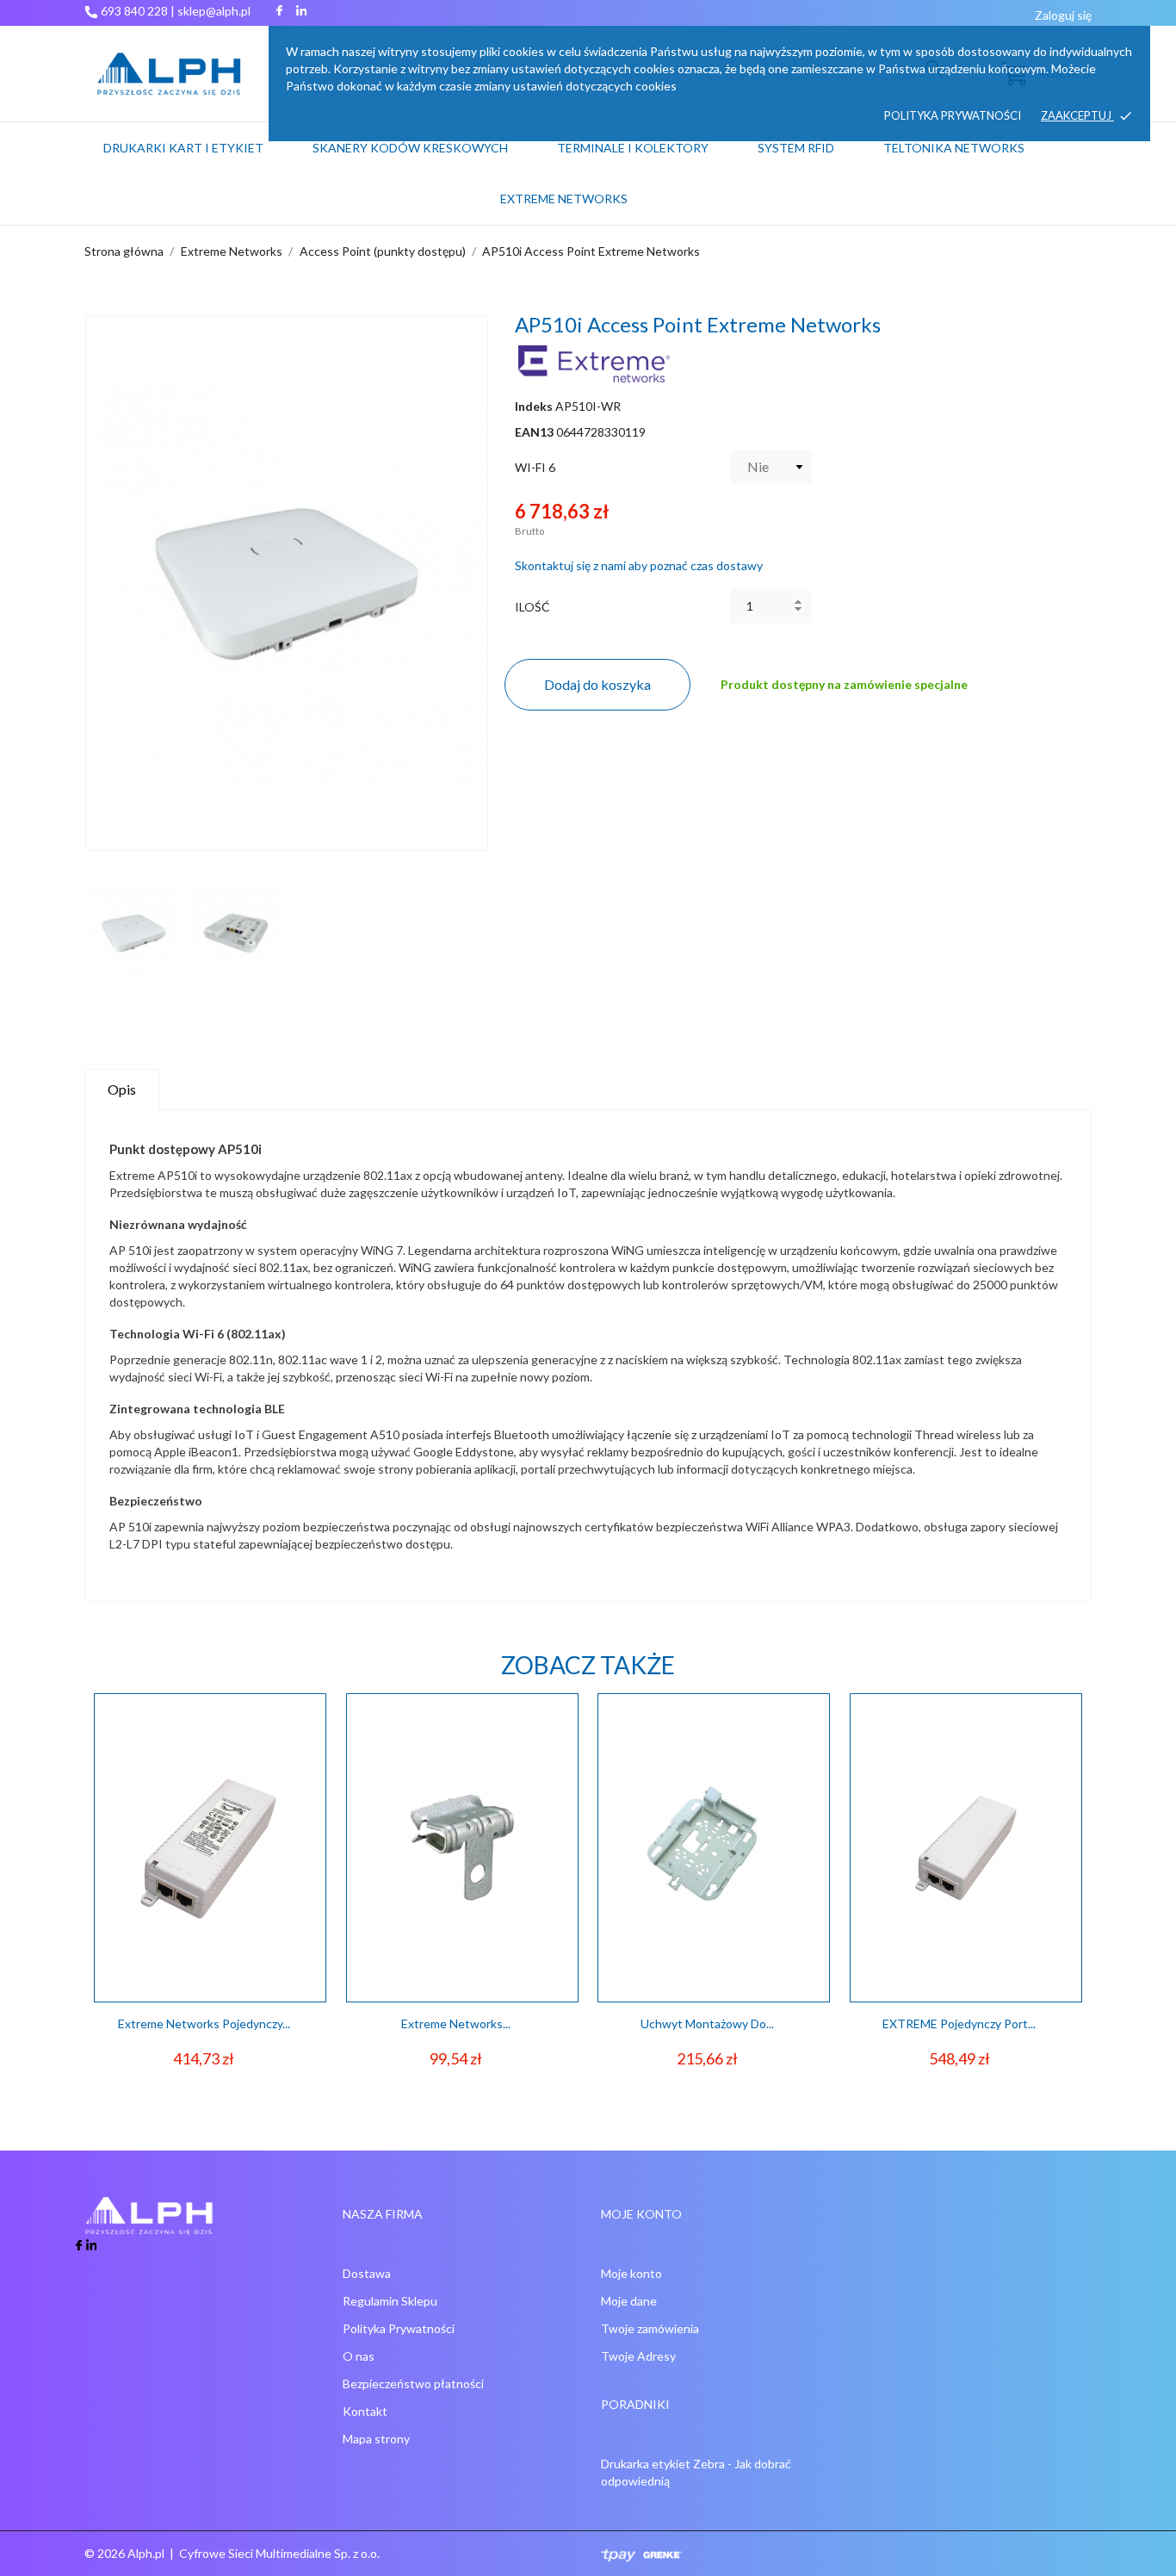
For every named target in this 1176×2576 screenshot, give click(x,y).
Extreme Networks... (456, 2024)
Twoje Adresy (638, 2356)
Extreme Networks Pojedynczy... (204, 2024)
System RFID (796, 148)
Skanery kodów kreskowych (410, 148)
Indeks (534, 406)
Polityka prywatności (953, 115)
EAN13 (534, 432)
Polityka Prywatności (399, 2328)
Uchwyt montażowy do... (707, 2024)
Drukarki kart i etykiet (183, 148)
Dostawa (367, 2273)
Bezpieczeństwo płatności (413, 2384)
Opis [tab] (122, 1089)
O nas (359, 2356)
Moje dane (629, 2301)
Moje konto (631, 2273)
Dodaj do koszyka (597, 684)
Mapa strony (376, 2439)
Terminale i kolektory (633, 148)
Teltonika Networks (975, 140)
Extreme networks (564, 199)
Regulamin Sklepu (390, 2301)
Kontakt (365, 2411)
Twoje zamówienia (650, 2328)
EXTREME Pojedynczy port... (959, 2024)
